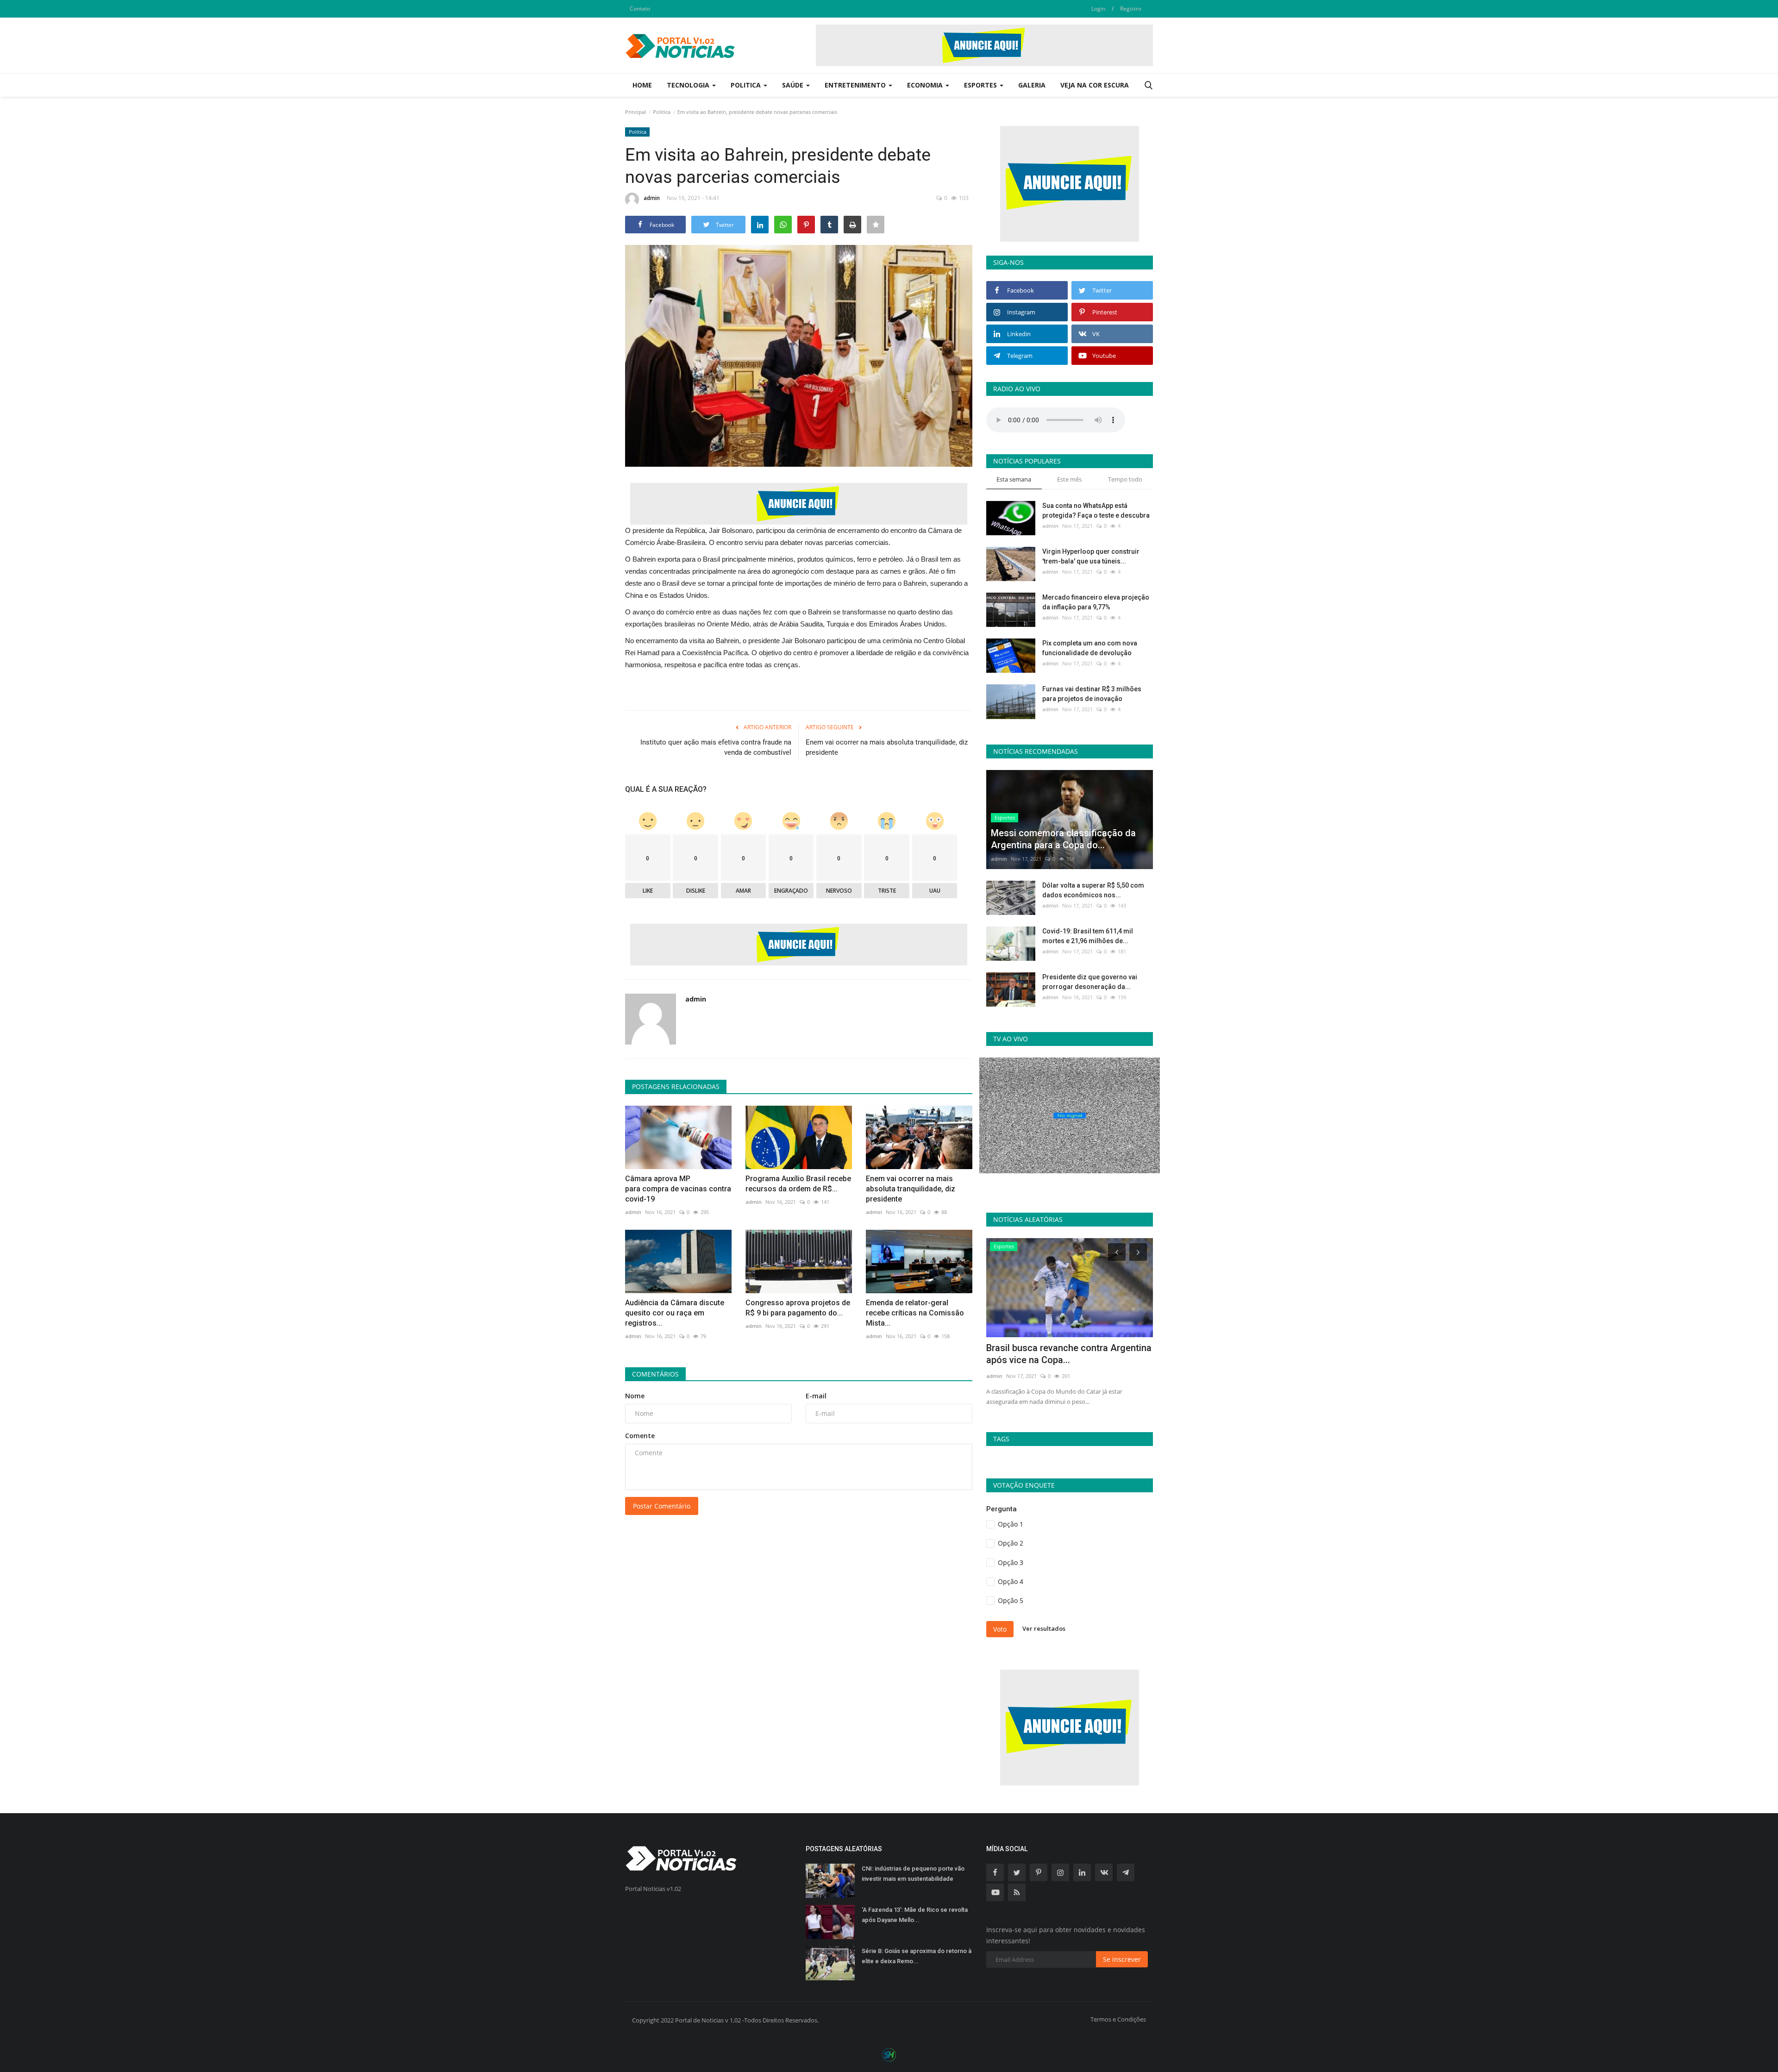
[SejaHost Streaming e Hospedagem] (889, 2054)
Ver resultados (1044, 1628)
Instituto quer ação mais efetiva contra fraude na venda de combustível (716, 747)
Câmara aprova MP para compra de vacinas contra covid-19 (678, 1189)
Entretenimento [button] (856, 85)
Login (1098, 9)
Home (642, 85)
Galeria (1032, 85)
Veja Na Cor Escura (1095, 85)
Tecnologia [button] (689, 85)
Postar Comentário (662, 1506)
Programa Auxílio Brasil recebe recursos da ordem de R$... (798, 1184)
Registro (1131, 9)
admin (652, 198)
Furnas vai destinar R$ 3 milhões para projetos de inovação (1092, 694)
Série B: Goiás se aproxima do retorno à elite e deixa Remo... (917, 1956)
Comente (640, 1436)
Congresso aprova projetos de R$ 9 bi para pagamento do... (798, 1308)
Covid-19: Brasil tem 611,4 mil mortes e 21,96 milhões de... (1088, 936)
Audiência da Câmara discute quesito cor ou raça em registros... (675, 1313)
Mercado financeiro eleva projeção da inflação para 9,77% (1096, 602)
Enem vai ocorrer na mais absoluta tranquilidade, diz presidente (887, 747)
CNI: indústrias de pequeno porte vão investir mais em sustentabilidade (913, 1874)
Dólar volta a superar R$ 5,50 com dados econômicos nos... (1093, 890)
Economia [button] (926, 85)
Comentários (655, 1374)
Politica (662, 112)
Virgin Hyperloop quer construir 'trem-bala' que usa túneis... (1091, 556)
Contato (640, 9)
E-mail (816, 1396)
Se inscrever (1122, 1959)
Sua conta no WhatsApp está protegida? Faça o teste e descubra (1096, 510)
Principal (635, 112)
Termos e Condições (1118, 2019)
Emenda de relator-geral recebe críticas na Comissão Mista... (915, 1313)
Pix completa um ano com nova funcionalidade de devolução (1090, 648)
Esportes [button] (981, 85)
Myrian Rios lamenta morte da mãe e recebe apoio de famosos (1063, 1354)
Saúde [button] (794, 85)
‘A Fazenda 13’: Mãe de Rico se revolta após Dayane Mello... (915, 1915)
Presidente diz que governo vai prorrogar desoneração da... (1090, 982)
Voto (1000, 1629)
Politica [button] (747, 85)
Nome (635, 1396)
